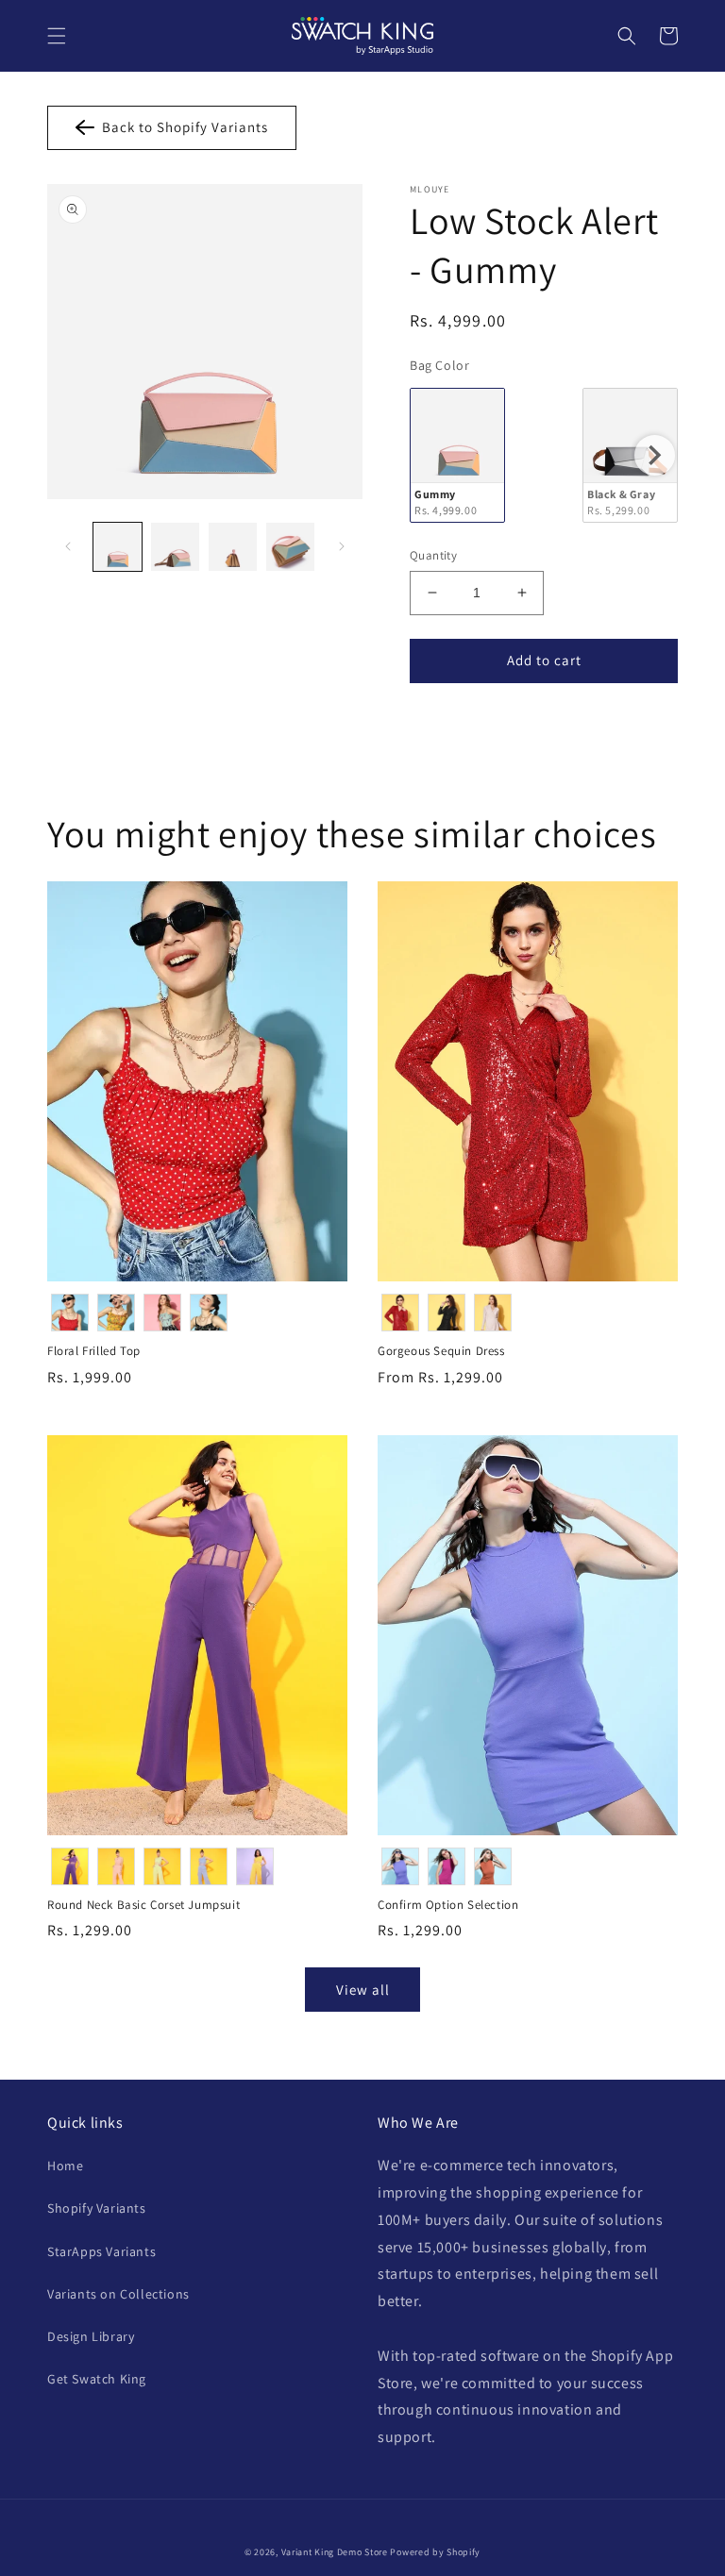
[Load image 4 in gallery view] (290, 547)
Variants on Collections (118, 2294)
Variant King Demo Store (335, 2552)
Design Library (91, 2336)
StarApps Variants (101, 2251)
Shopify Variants (97, 2208)
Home (65, 2166)
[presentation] (655, 455)
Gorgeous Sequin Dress (441, 1351)
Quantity (433, 555)
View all (363, 1990)
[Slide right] (342, 546)
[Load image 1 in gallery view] (118, 547)
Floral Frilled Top (94, 1351)
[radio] (457, 455)
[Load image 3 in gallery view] (233, 547)
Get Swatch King (97, 2379)
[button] (57, 36)
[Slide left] (68, 546)
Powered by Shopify (435, 2552)
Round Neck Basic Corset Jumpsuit (143, 1905)
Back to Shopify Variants (181, 127)
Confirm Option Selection (448, 1905)
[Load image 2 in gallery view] (175, 547)
